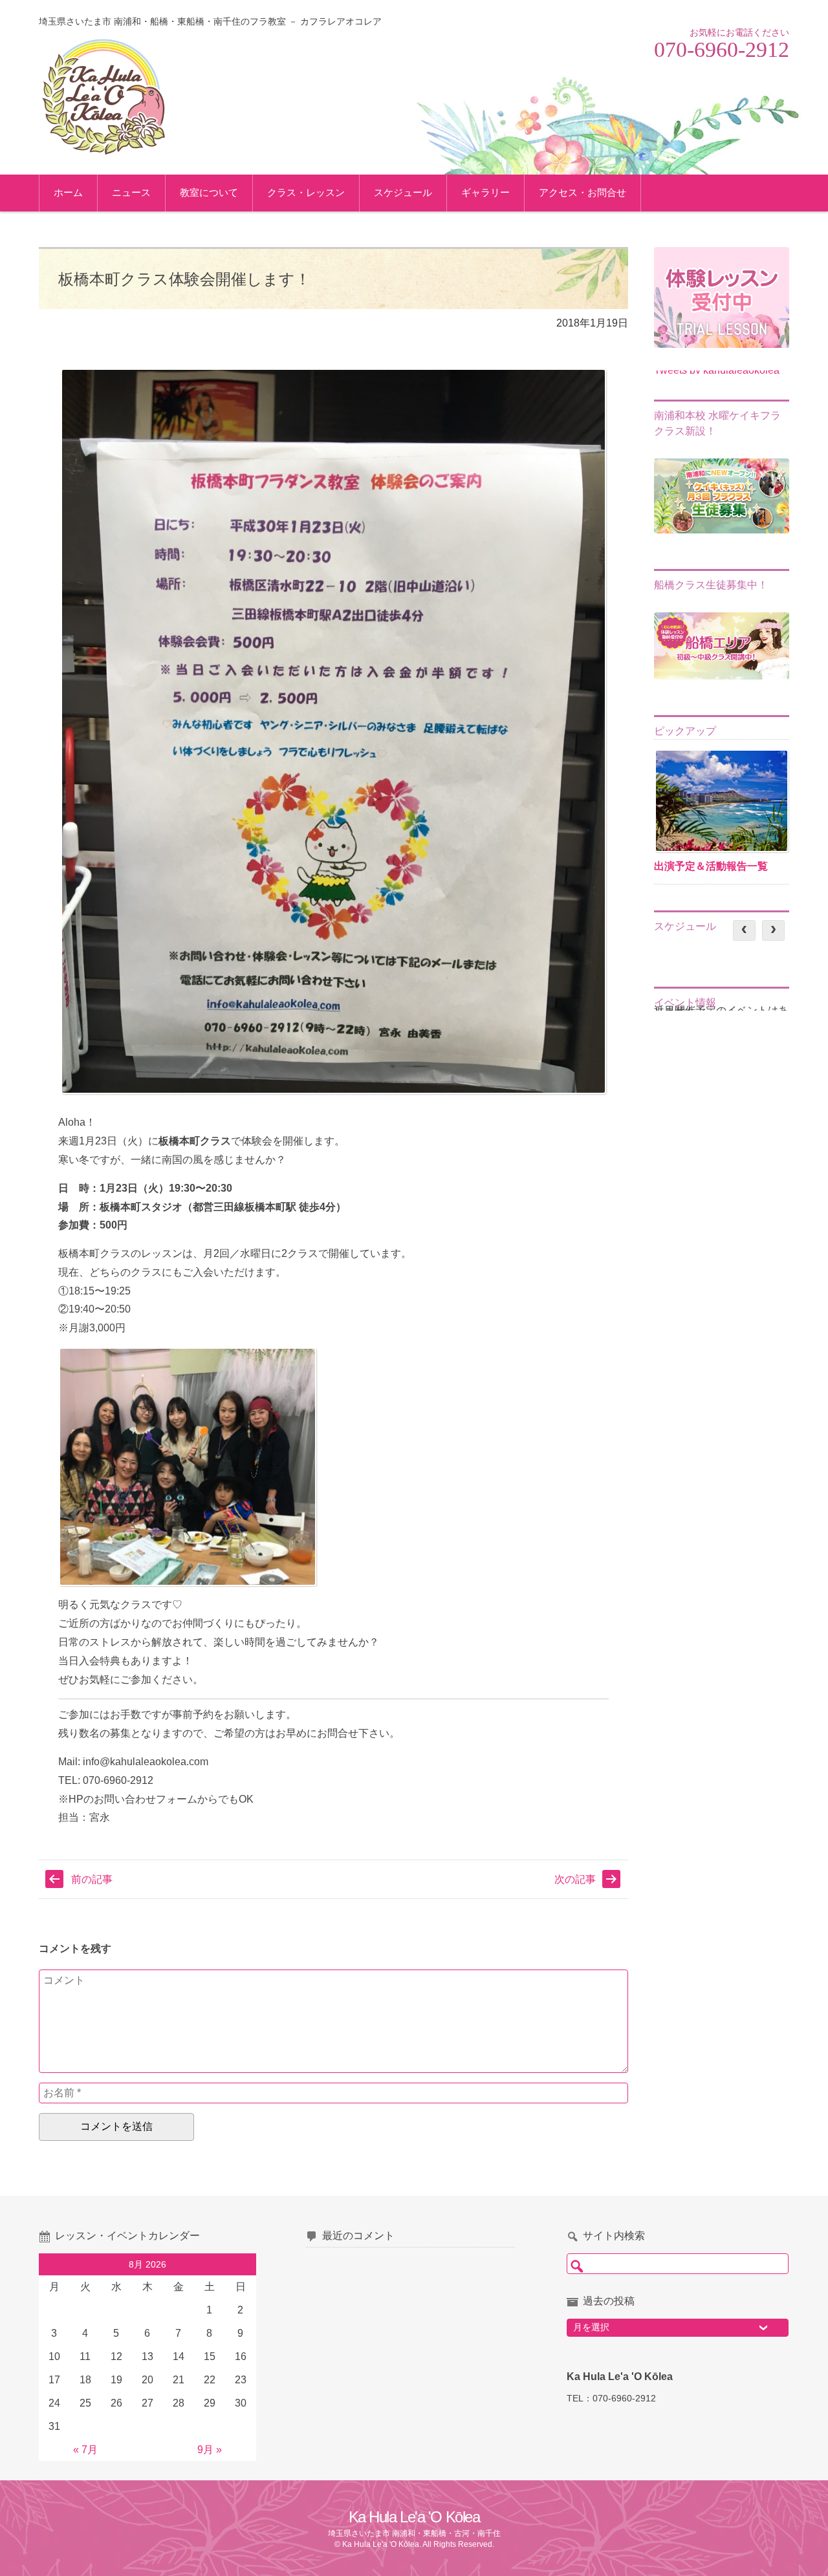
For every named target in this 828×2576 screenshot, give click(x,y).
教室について (209, 192)
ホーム (68, 192)
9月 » (210, 2450)
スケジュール (403, 192)
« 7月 (85, 2450)
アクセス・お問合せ (583, 192)
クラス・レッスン (306, 192)
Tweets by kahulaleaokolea (717, 370)
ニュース (131, 192)
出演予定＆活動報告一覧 (711, 866)
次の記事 (575, 1879)
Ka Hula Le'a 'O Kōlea (414, 2517)
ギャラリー (485, 192)
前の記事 (92, 1879)
